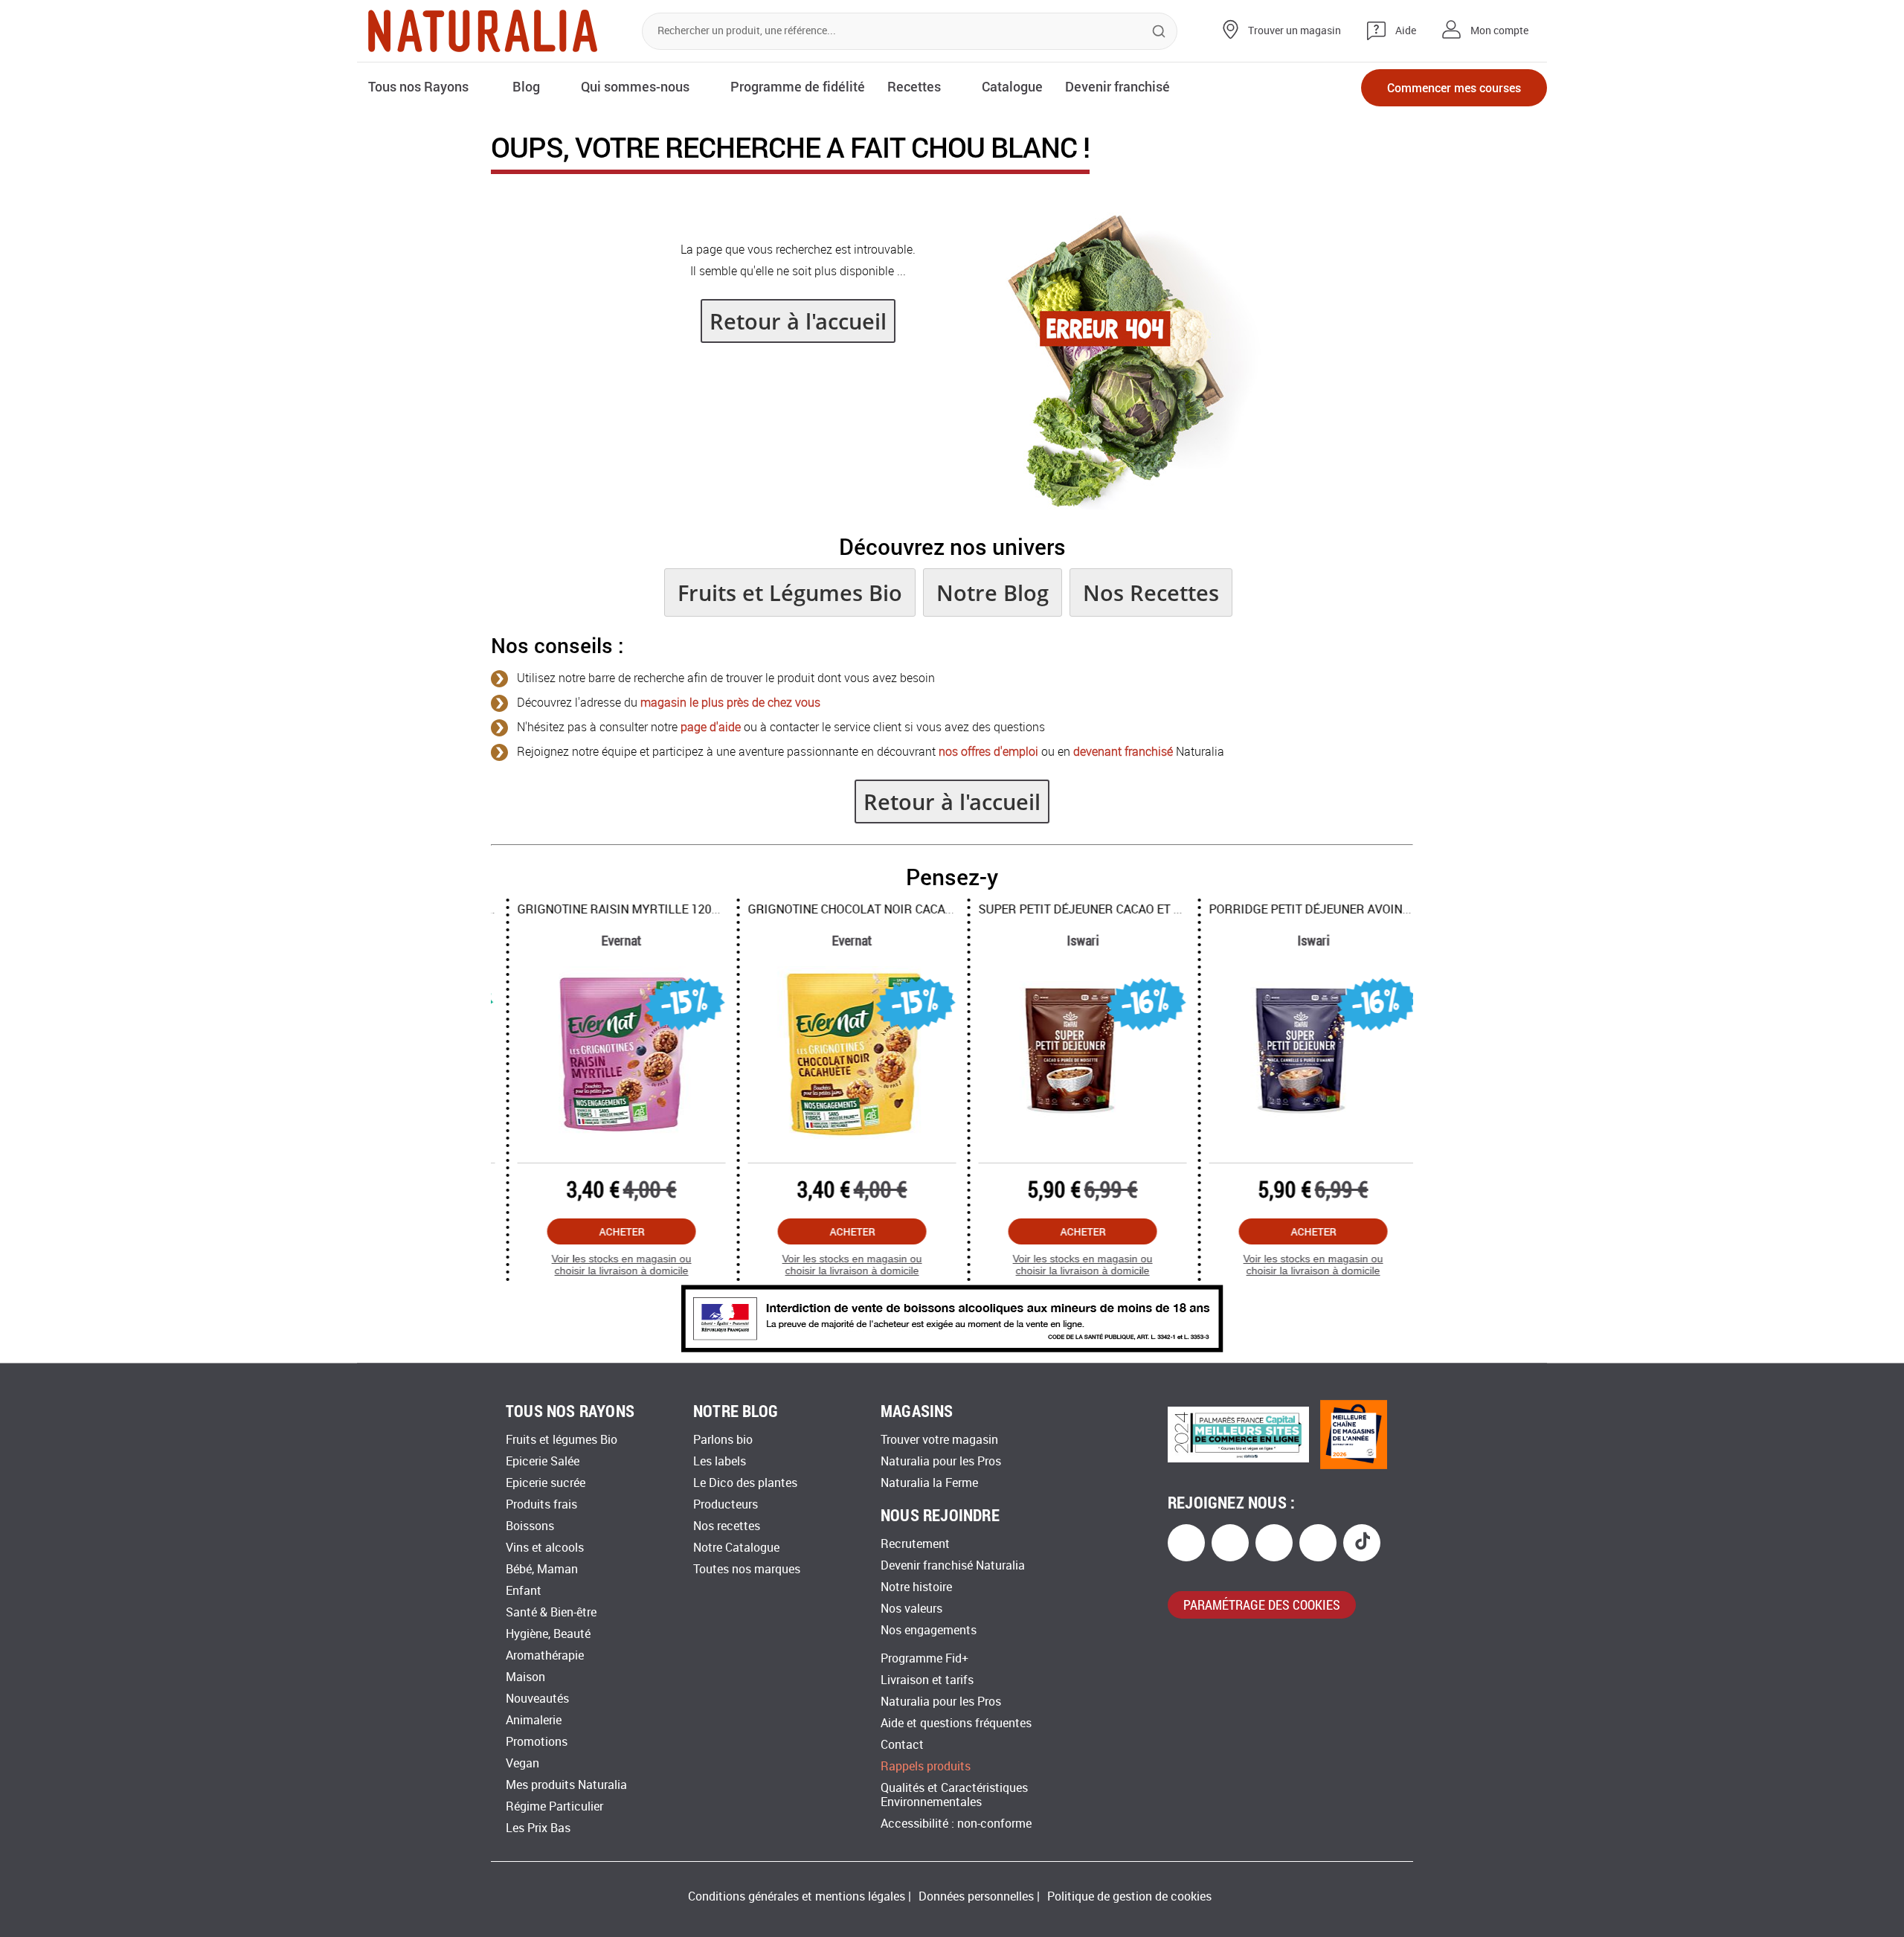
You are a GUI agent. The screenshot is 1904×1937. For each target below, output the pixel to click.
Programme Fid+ (924, 1658)
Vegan (522, 1763)
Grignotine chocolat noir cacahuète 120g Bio (876, 909)
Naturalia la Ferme (929, 1483)
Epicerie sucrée (546, 1483)
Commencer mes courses (1454, 87)
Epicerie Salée (543, 1461)
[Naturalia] (483, 31)
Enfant (524, 1591)
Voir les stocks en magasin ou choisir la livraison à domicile (606, 1265)
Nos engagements (929, 1630)
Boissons (530, 1526)
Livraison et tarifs (927, 1680)
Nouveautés (537, 1699)
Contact (902, 1745)
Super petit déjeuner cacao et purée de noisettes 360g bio (1147, 909)
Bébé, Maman (542, 1569)
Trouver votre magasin (939, 1440)
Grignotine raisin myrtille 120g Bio (614, 909)
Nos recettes (727, 1526)
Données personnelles (976, 1896)
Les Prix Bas (538, 1828)
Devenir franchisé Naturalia (953, 1565)
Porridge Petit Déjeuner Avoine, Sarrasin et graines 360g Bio (1387, 909)
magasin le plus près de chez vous (730, 703)
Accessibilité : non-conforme (956, 1824)
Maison (525, 1677)
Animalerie (534, 1720)
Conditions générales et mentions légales (797, 1896)
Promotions (537, 1742)
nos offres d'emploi (988, 752)
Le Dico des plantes (745, 1483)
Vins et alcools (545, 1548)
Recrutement (915, 1544)
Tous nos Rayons (418, 86)
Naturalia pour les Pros (941, 1461)
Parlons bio (723, 1440)
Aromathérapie (545, 1655)
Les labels (720, 1461)
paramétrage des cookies (1262, 1604)
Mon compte (1499, 31)
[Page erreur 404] (1124, 505)
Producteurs (726, 1504)
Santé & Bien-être (551, 1612)
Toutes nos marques (747, 1569)
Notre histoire (916, 1587)
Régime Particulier (554, 1806)
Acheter (607, 1231)
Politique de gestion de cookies (1129, 1896)
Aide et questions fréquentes (956, 1723)
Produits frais (541, 1504)
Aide (1406, 31)
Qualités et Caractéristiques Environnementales (954, 1795)
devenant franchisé (1123, 752)
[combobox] (910, 31)
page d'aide (711, 727)
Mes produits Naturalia (566, 1785)
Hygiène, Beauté (548, 1634)
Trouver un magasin (1294, 31)
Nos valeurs (911, 1609)
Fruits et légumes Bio (562, 1440)
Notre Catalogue (736, 1548)
